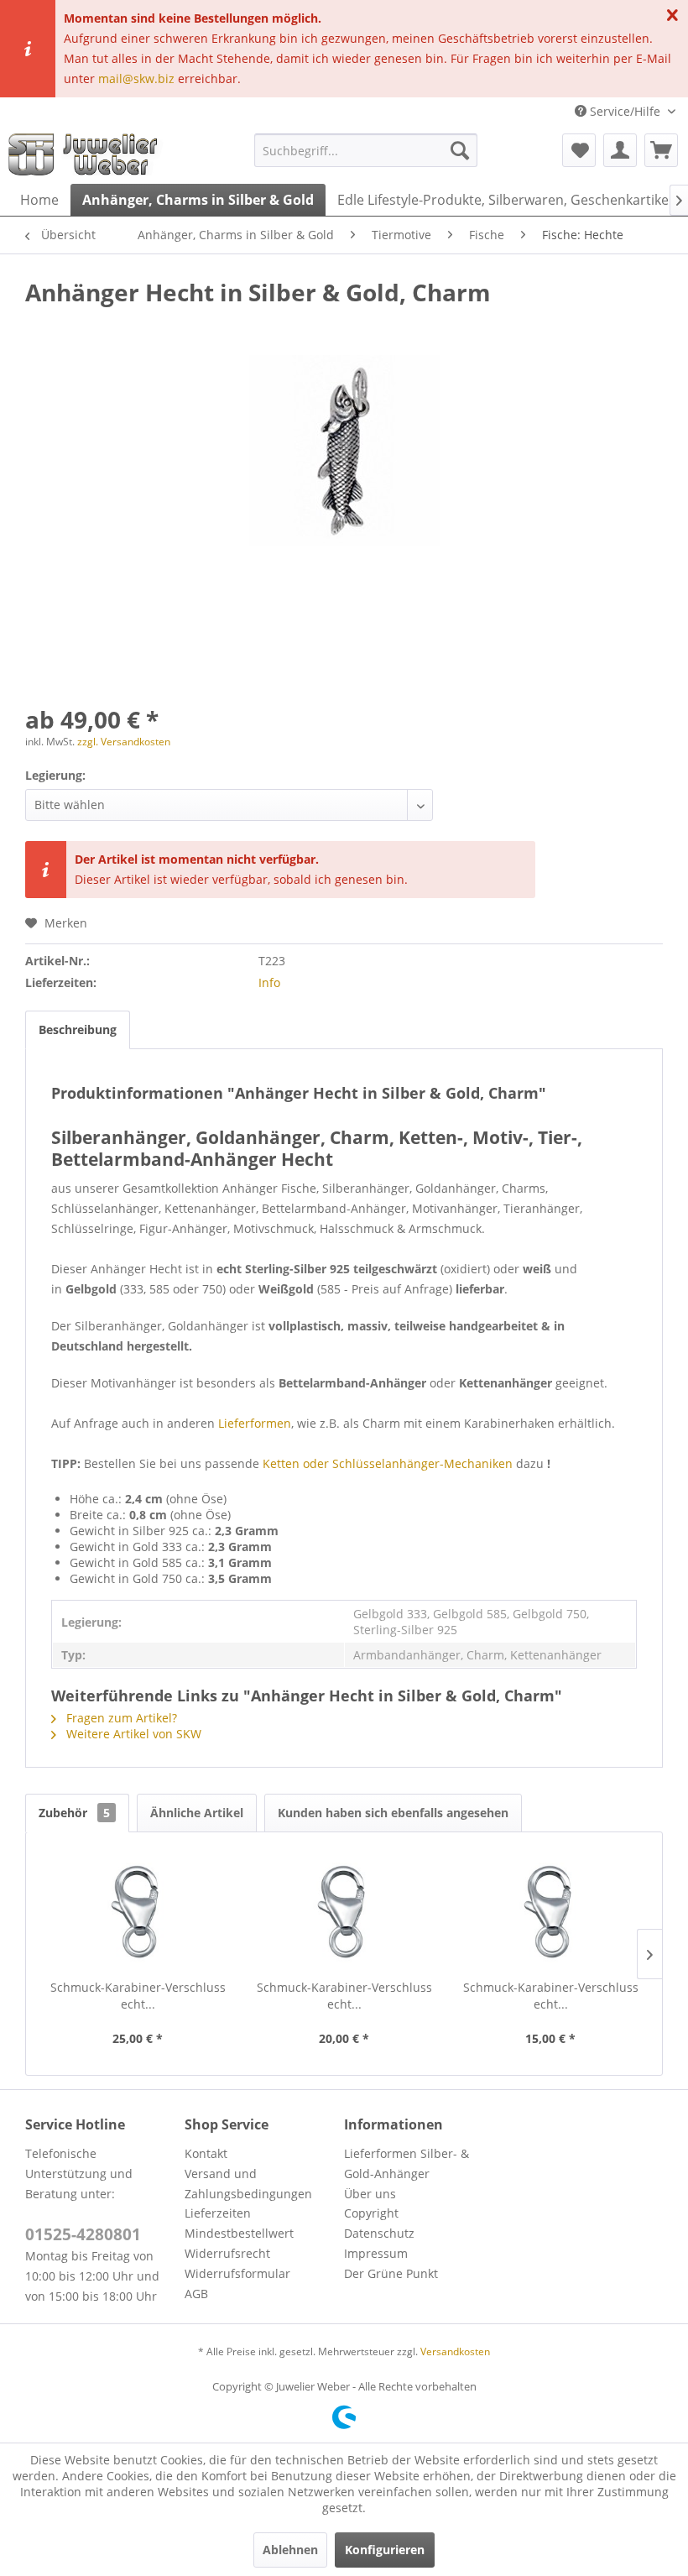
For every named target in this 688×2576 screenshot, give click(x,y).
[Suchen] (460, 150)
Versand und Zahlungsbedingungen (248, 2184)
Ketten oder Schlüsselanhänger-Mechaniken (388, 1463)
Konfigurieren (385, 2550)
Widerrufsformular (237, 2273)
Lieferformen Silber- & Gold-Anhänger (407, 2163)
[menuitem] (366, 150)
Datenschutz (379, 2233)
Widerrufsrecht (227, 2253)
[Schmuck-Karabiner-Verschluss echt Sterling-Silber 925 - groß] (138, 1912)
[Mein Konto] (620, 150)
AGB (196, 2294)
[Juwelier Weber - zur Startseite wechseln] (87, 154)
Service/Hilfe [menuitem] (625, 111)
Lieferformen (255, 1423)
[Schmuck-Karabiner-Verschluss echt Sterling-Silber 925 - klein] (550, 1912)
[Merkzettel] (579, 150)
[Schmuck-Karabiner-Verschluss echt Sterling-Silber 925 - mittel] (344, 1912)
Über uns (370, 2194)
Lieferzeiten (218, 2213)
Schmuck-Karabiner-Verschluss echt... (138, 1996)
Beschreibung (78, 1029)
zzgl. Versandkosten (124, 742)
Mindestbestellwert (239, 2233)
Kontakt (206, 2153)
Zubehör (74, 1813)
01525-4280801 (83, 2234)
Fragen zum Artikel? (120, 1718)
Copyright (371, 2213)
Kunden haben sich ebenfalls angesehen (393, 1813)
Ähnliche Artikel (197, 1813)
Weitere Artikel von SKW (132, 1734)
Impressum (376, 2253)
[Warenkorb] (661, 150)
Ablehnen (290, 2550)
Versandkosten (455, 2351)
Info (269, 982)
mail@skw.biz (136, 78)
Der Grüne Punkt (391, 2273)
